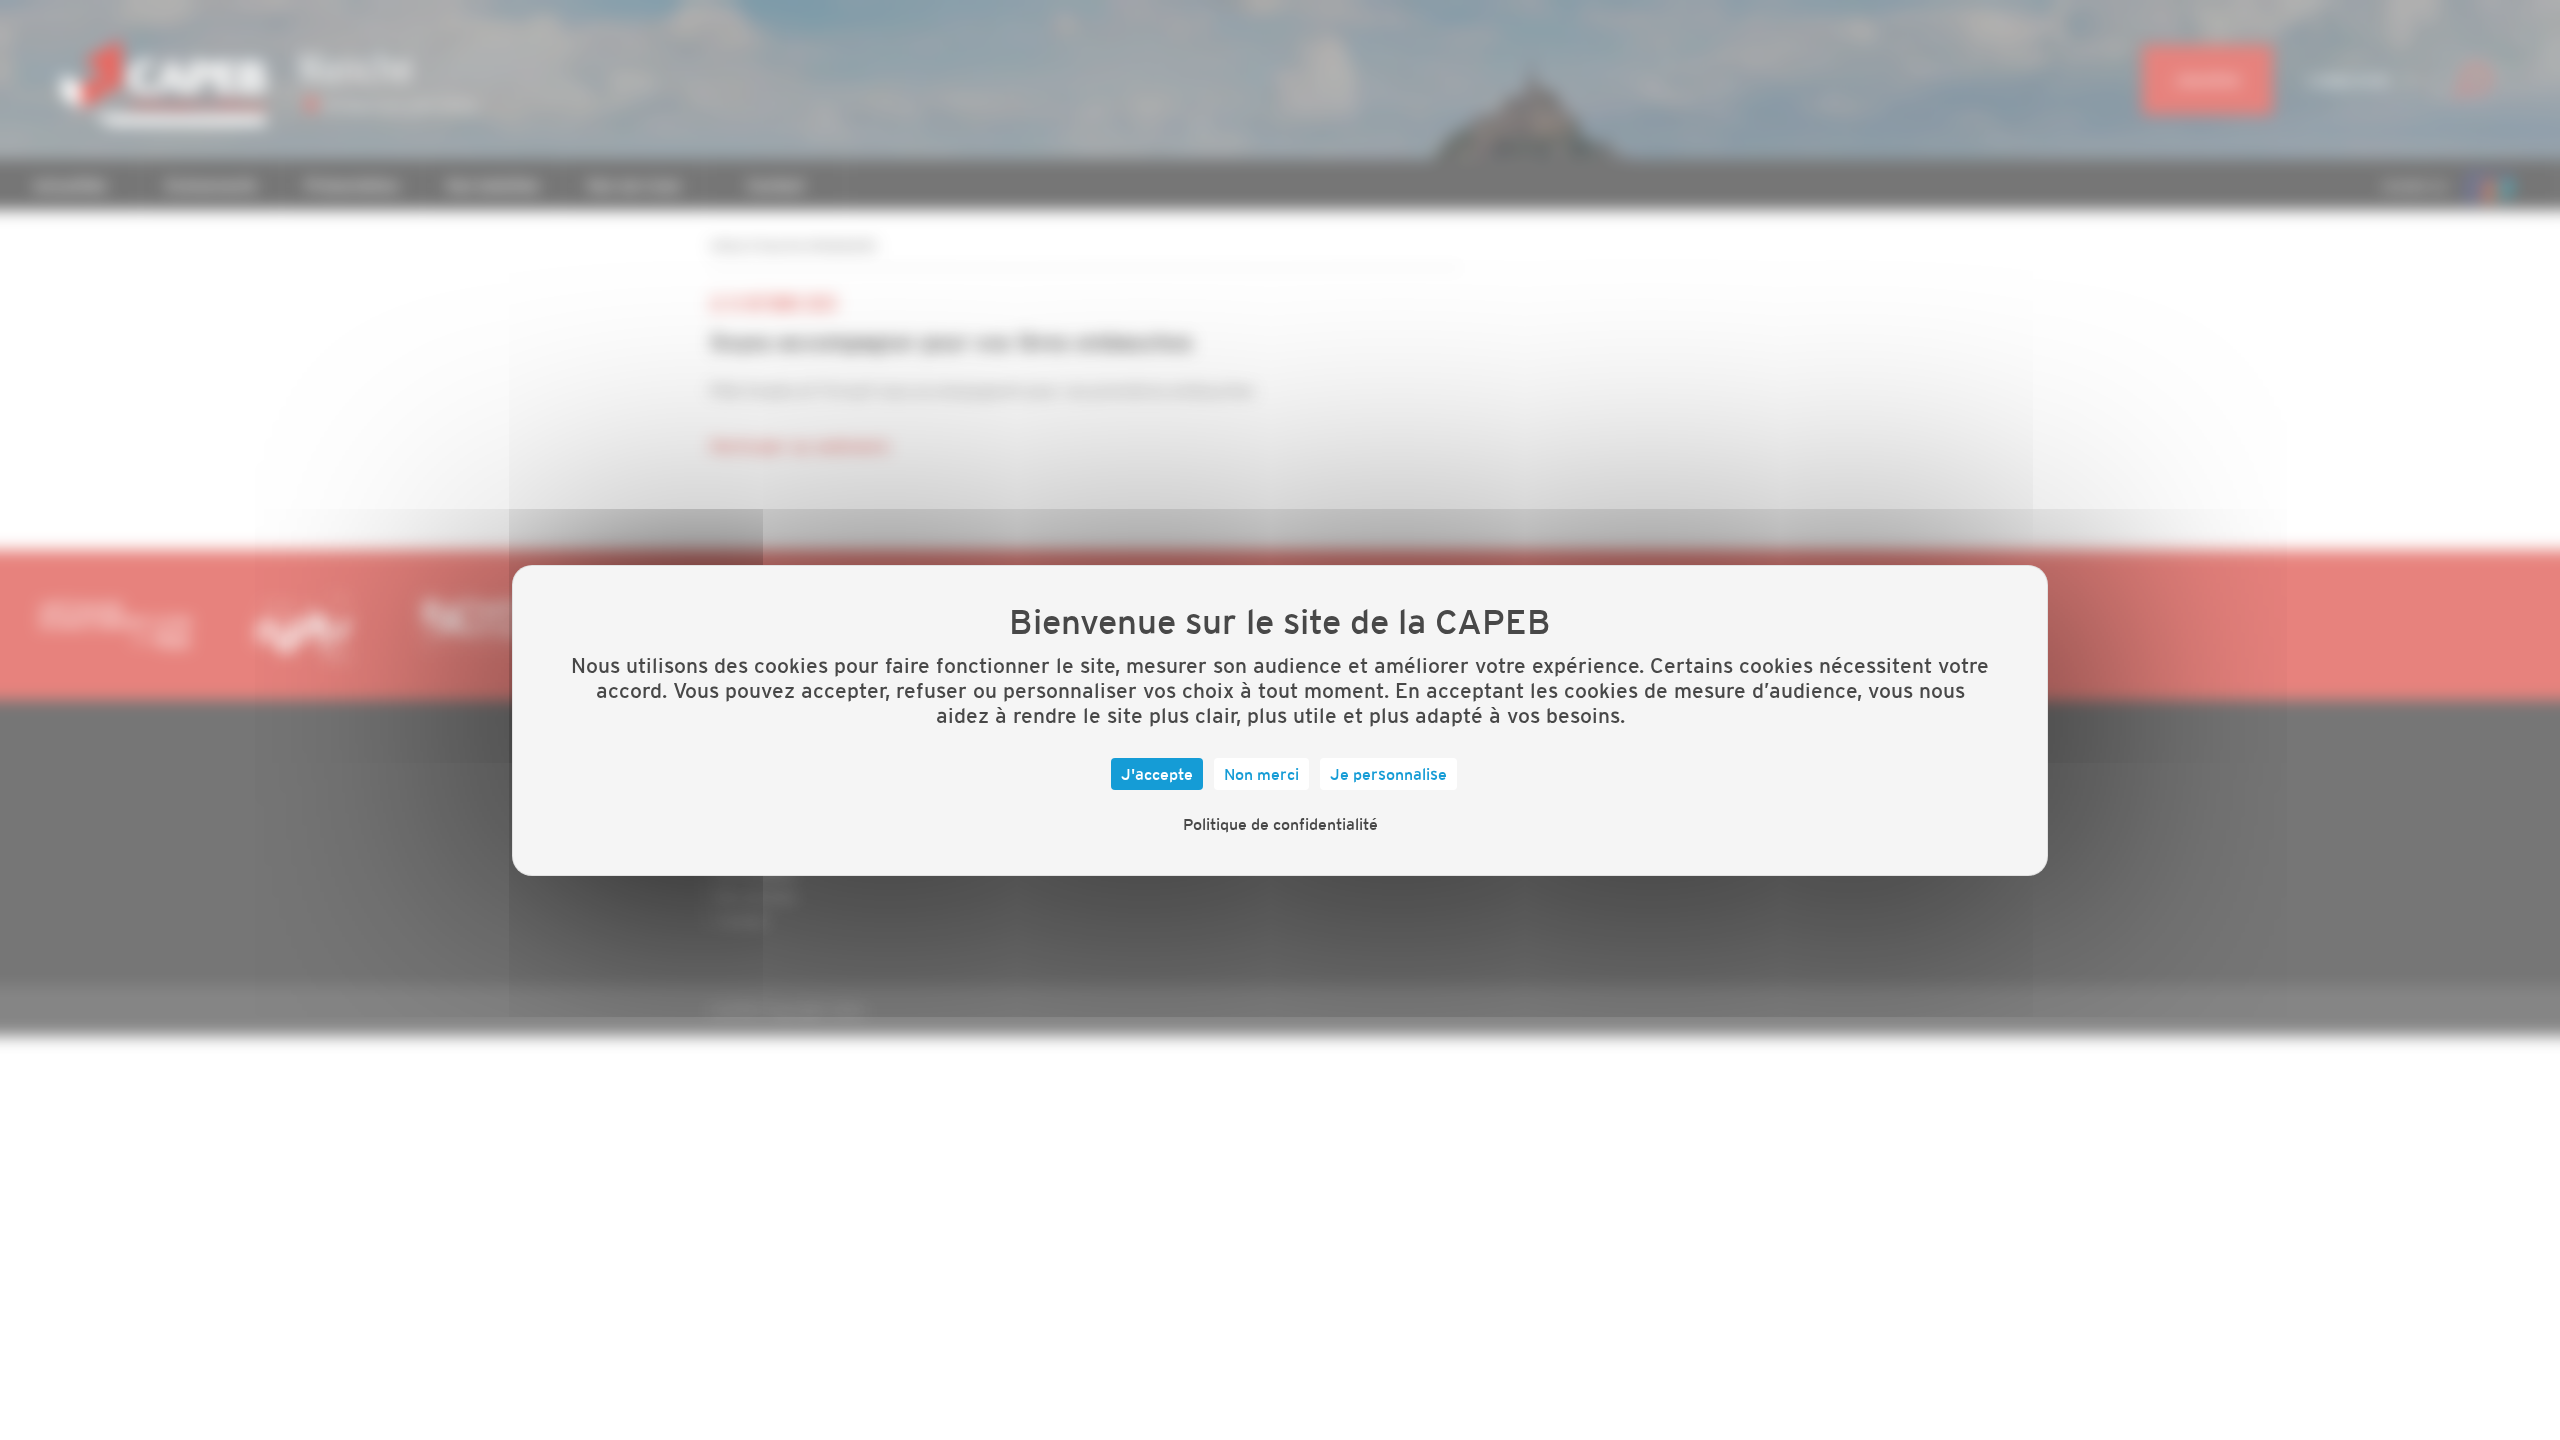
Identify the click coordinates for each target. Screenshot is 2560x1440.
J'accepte (1157, 774)
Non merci (1261, 774)
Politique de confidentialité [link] (1280, 824)
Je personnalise (1388, 774)
